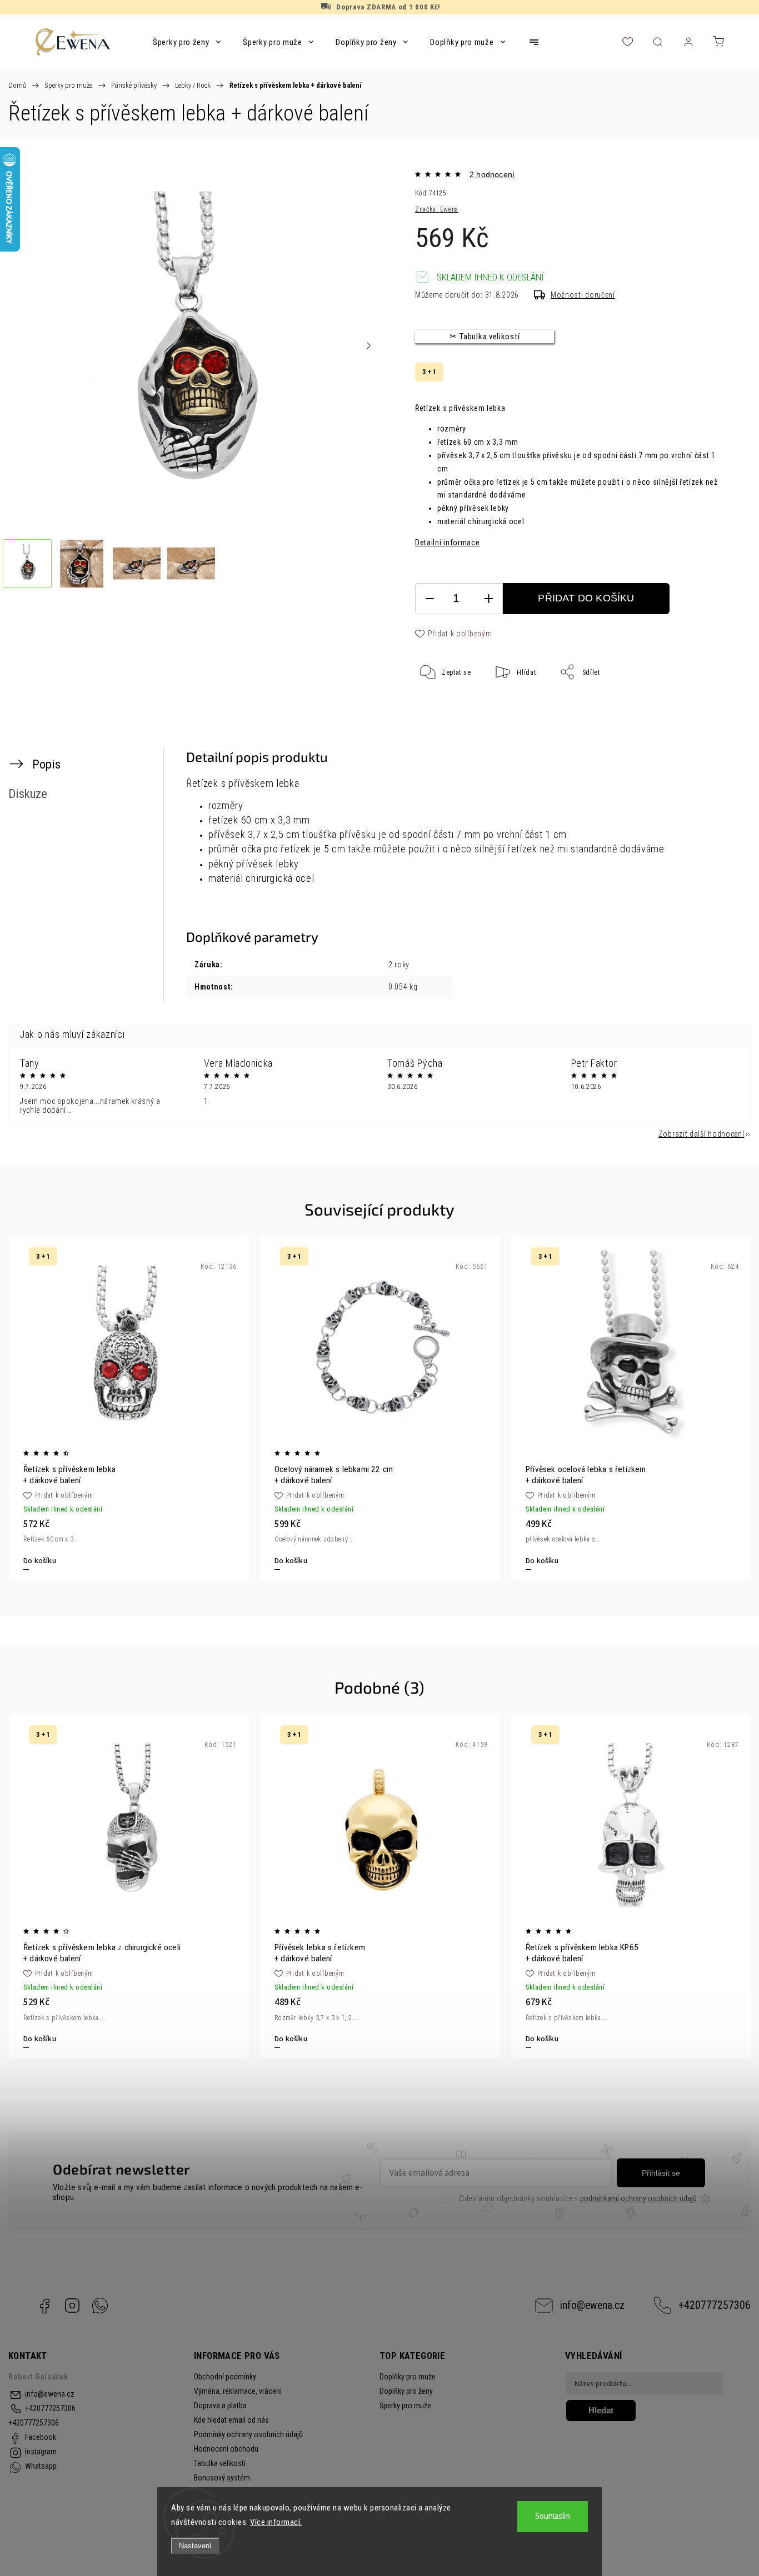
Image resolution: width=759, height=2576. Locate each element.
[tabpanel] (129, 1408)
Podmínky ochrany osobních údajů (248, 2434)
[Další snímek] (369, 345)
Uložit (442, 707)
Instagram (72, 2306)
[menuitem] (187, 42)
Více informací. (276, 2522)
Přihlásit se (661, 2173)
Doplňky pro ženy (406, 2391)
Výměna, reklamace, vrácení (238, 2391)
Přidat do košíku (586, 598)
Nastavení (195, 2546)
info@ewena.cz (592, 2305)
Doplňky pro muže (408, 2377)
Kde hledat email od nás (231, 2420)
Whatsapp (100, 2306)
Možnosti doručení (583, 295)
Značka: (437, 209)
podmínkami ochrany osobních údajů (638, 2198)
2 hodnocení (492, 174)
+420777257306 (715, 2305)
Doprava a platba (220, 2406)
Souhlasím (553, 2516)
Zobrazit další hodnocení (701, 1134)
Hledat (601, 2410)
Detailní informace (448, 543)
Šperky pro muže (405, 2406)
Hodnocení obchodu (226, 2449)
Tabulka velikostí (220, 2463)
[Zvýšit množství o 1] (488, 599)
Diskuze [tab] (28, 794)
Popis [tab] (46, 764)
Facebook (44, 2306)
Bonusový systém (222, 2478)
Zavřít (697, 709)
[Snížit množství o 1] (430, 599)
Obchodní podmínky (225, 2377)
